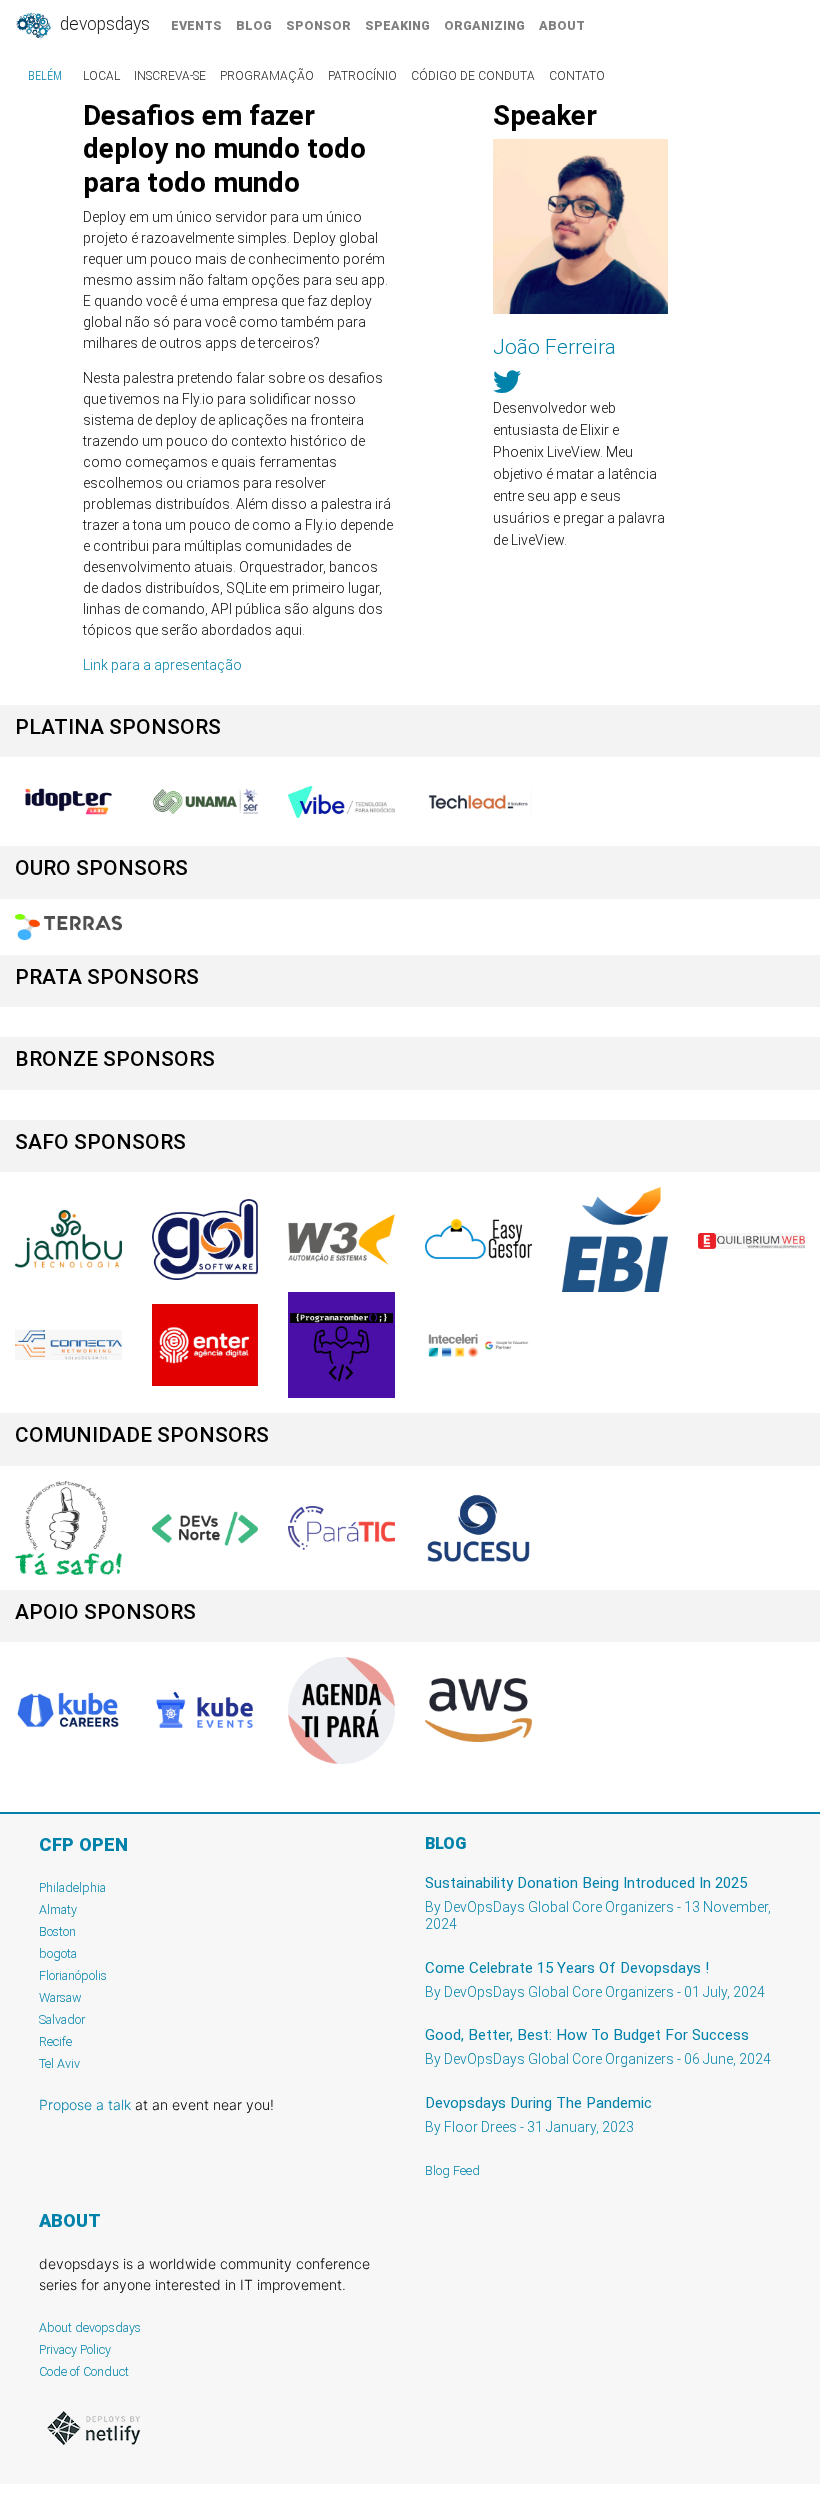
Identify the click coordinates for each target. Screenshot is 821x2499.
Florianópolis (73, 1975)
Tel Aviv (59, 2063)
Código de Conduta (473, 76)
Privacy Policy (75, 2349)
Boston (57, 1931)
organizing (484, 25)
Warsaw (60, 1997)
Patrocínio (362, 76)
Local (101, 76)
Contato (577, 76)
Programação (267, 76)
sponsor (318, 25)
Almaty (58, 1909)
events (196, 25)
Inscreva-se (170, 76)
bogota (58, 1953)
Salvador (62, 2019)
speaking (397, 25)
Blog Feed (452, 2170)
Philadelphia (72, 1887)
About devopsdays (90, 2327)
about (562, 25)
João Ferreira (554, 347)
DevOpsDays (103, 24)
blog (254, 25)
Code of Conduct (84, 2371)
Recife (55, 2041)
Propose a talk (85, 2104)
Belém (45, 76)
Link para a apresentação (162, 665)
